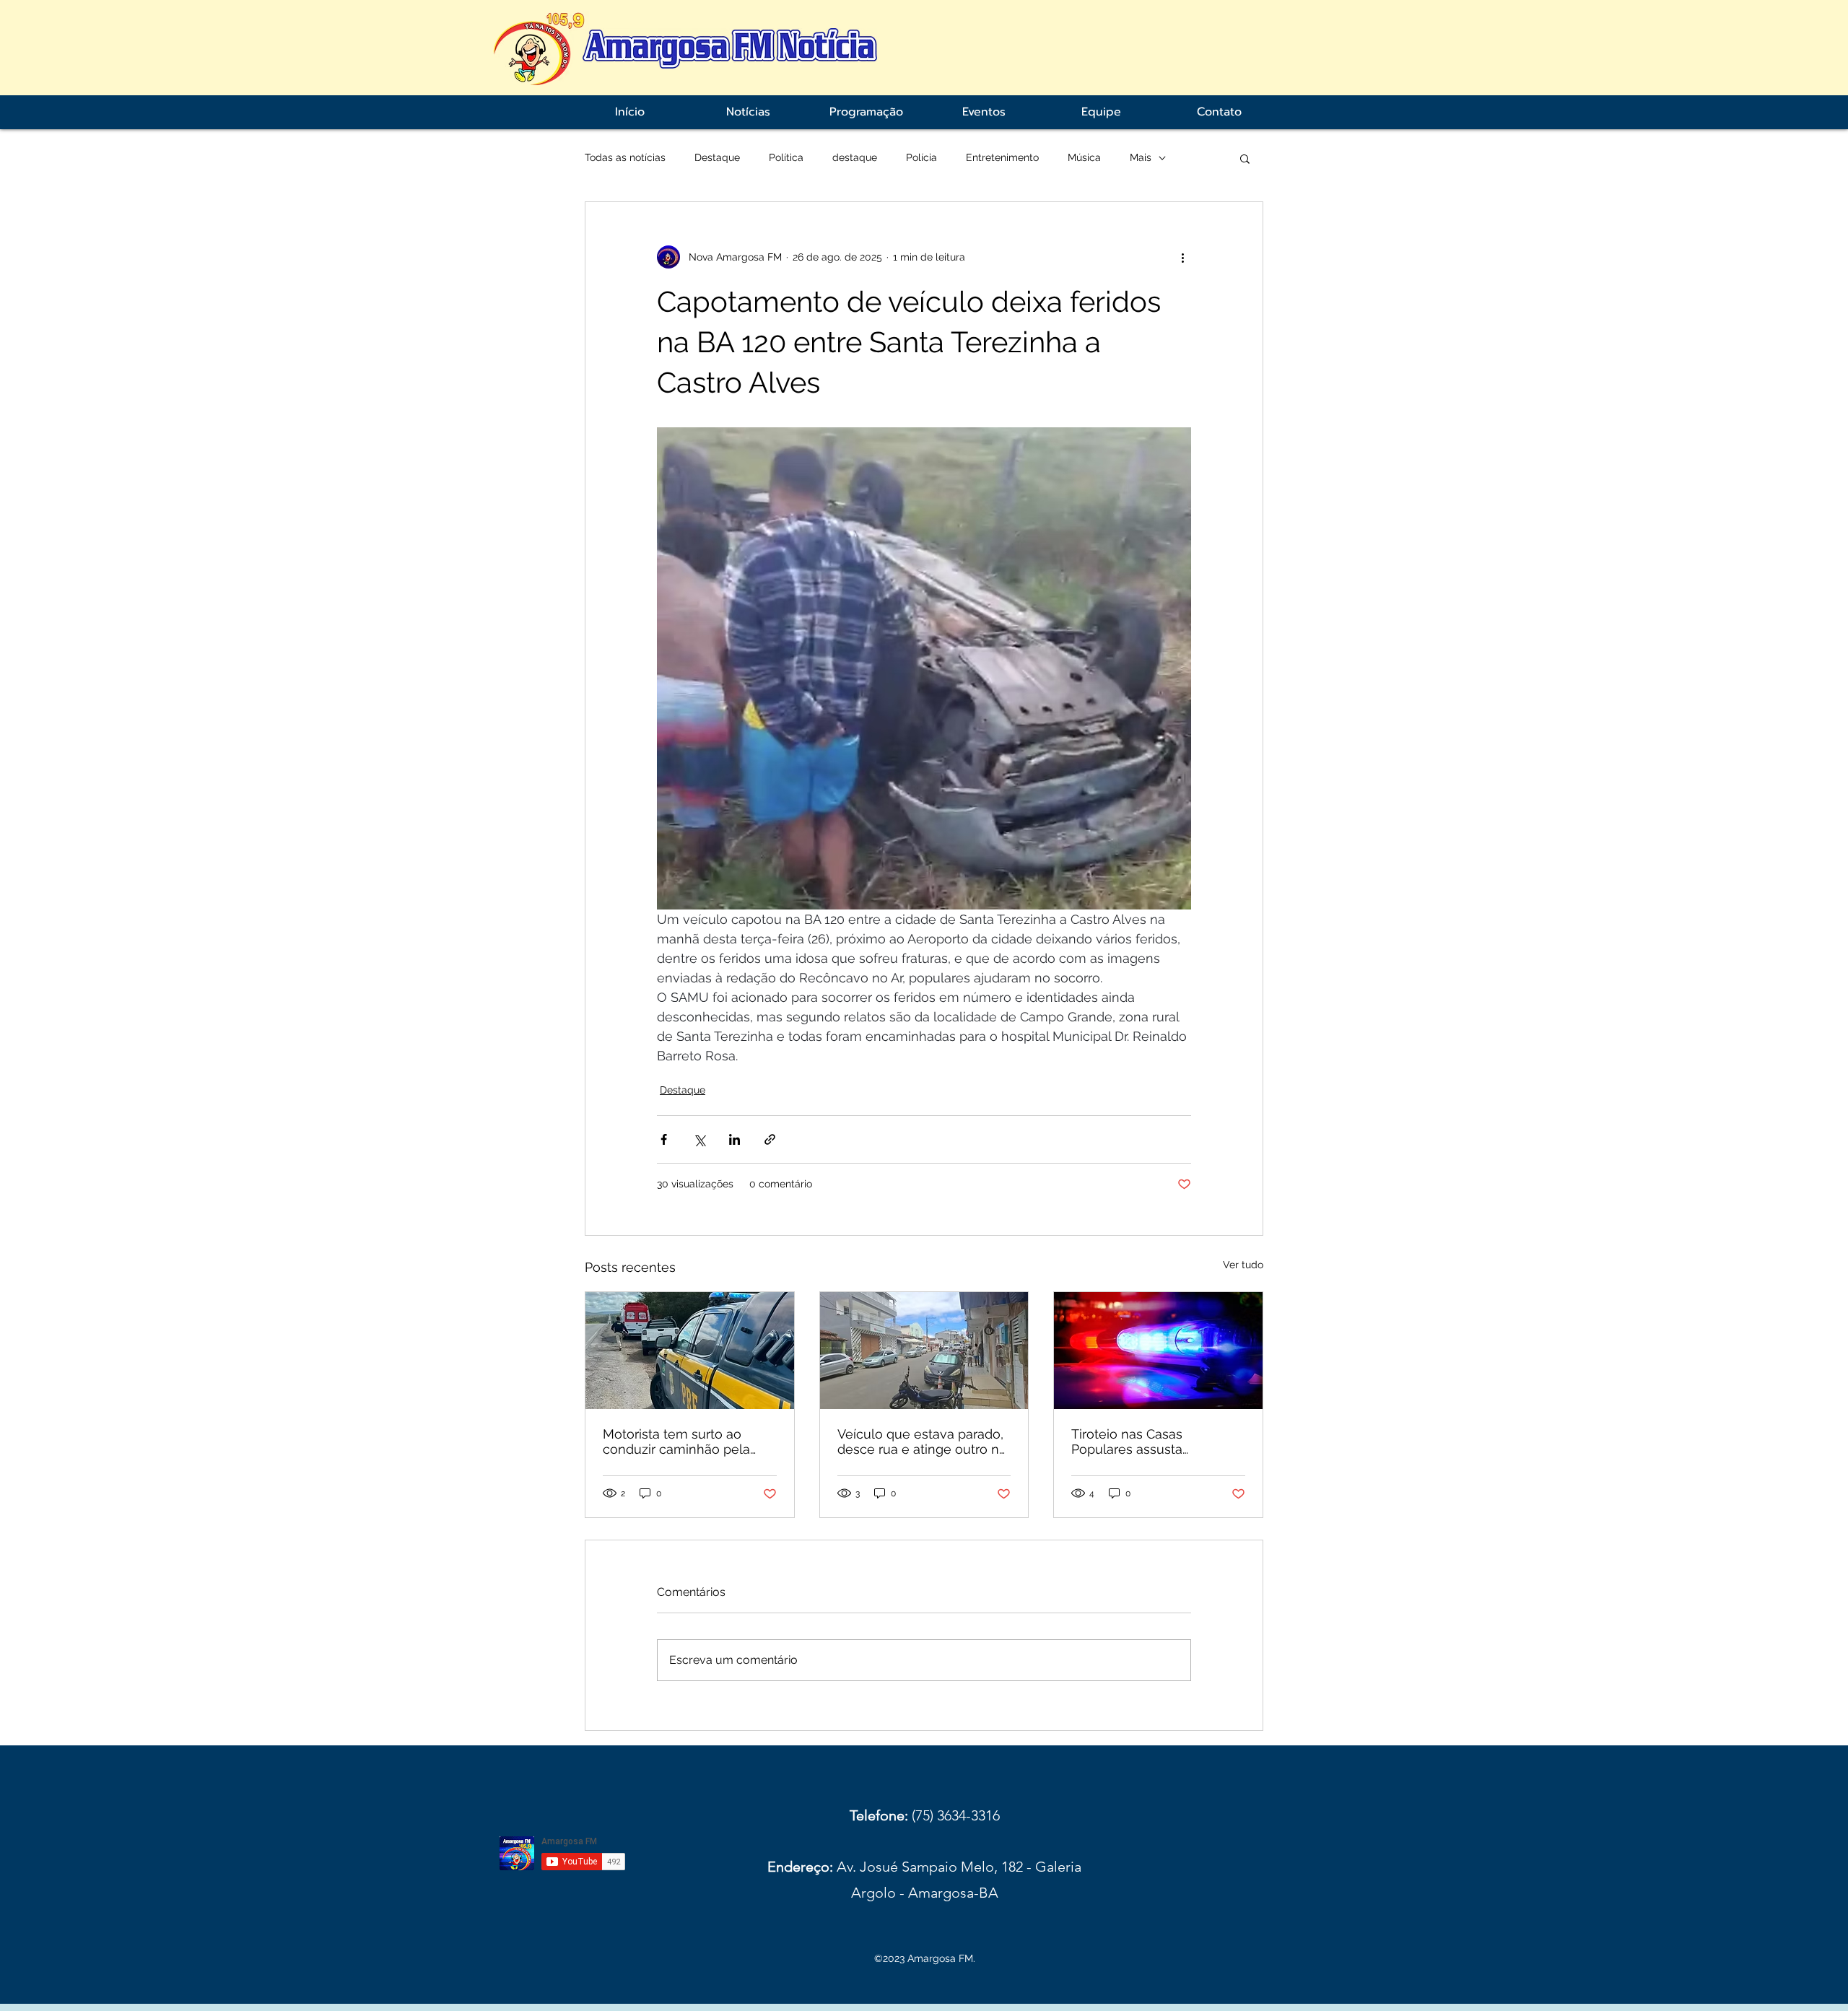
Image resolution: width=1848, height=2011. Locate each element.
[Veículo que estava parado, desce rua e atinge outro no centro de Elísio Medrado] (924, 1351)
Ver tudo (1243, 1265)
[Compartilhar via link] (770, 1139)
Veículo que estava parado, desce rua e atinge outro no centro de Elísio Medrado (922, 1441)
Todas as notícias (625, 157)
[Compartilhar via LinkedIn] (735, 1139)
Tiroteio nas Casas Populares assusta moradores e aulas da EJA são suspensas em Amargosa (1151, 1441)
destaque (855, 157)
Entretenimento (1002, 157)
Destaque (717, 157)
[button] (1245, 158)
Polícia (921, 157)
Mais (1141, 157)
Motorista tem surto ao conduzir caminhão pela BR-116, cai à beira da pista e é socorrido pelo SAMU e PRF (685, 1441)
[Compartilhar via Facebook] (664, 1139)
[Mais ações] (1182, 257)
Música (1084, 157)
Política (786, 157)
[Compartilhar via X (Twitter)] (699, 1139)
